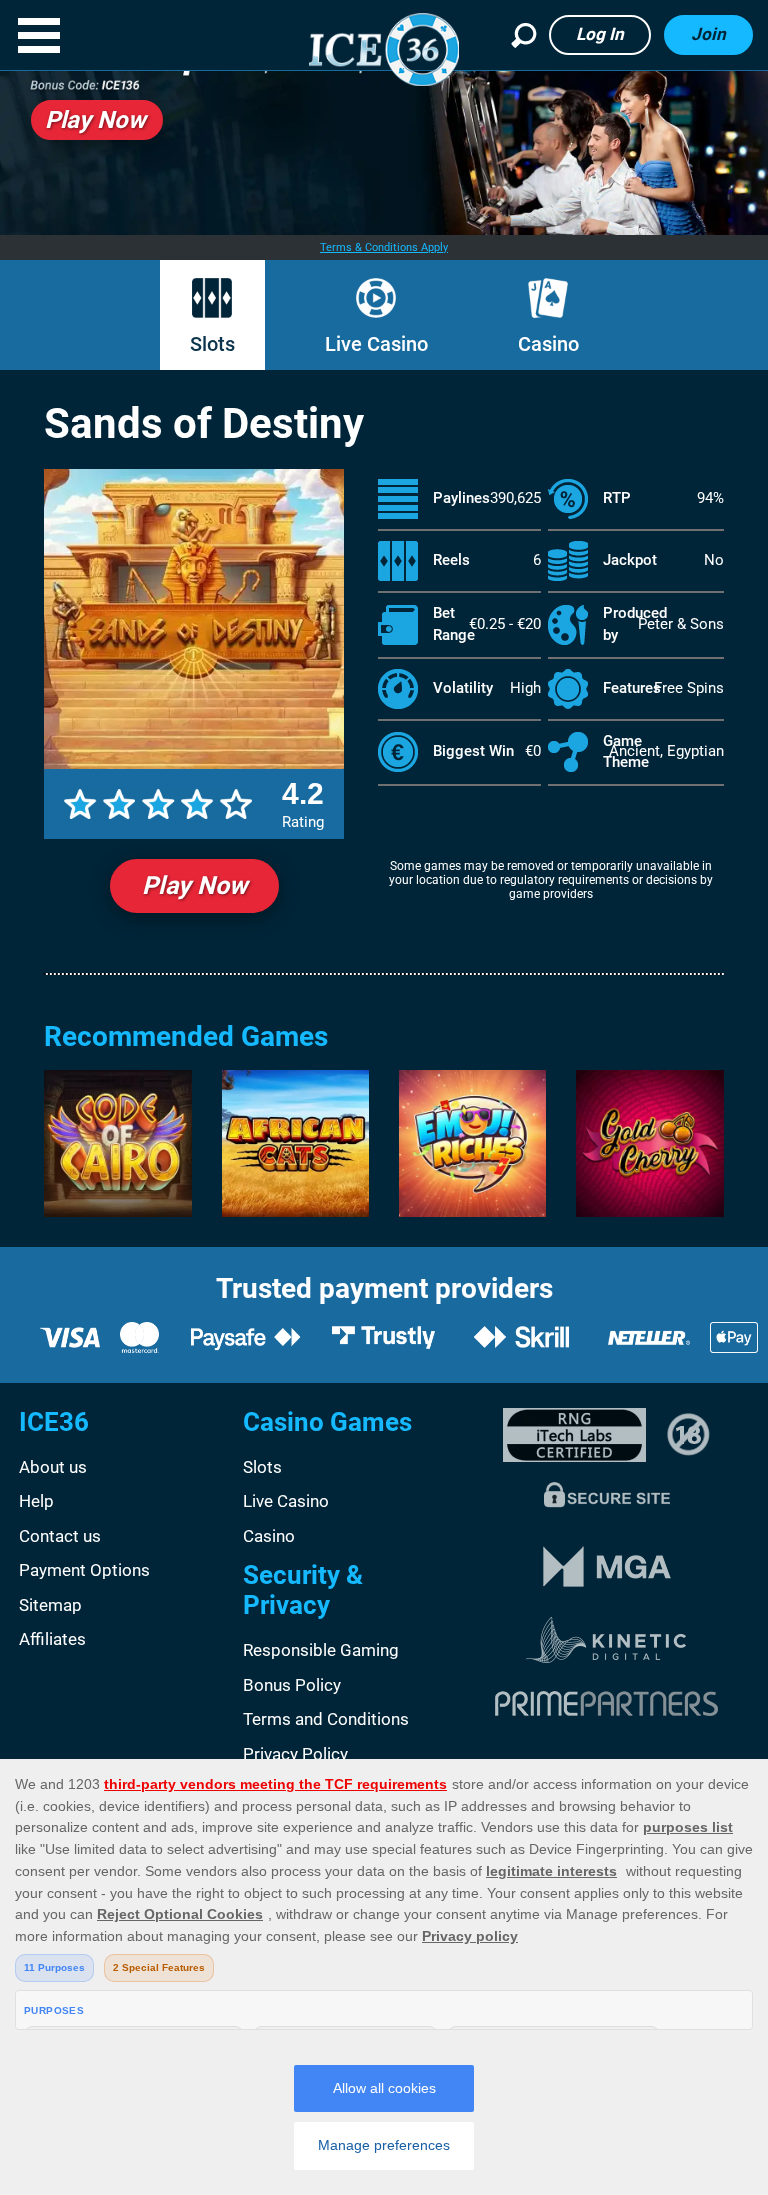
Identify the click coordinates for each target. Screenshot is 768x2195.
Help (36, 1501)
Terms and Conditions (326, 1719)
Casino (548, 344)
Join (708, 34)
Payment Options (84, 1570)
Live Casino (376, 344)
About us (53, 1467)
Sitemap (50, 1605)
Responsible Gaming (321, 1650)
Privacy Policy (295, 1754)
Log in (600, 34)
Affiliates (52, 1639)
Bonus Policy (292, 1685)
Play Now (194, 885)
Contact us (60, 1536)
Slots (212, 344)
